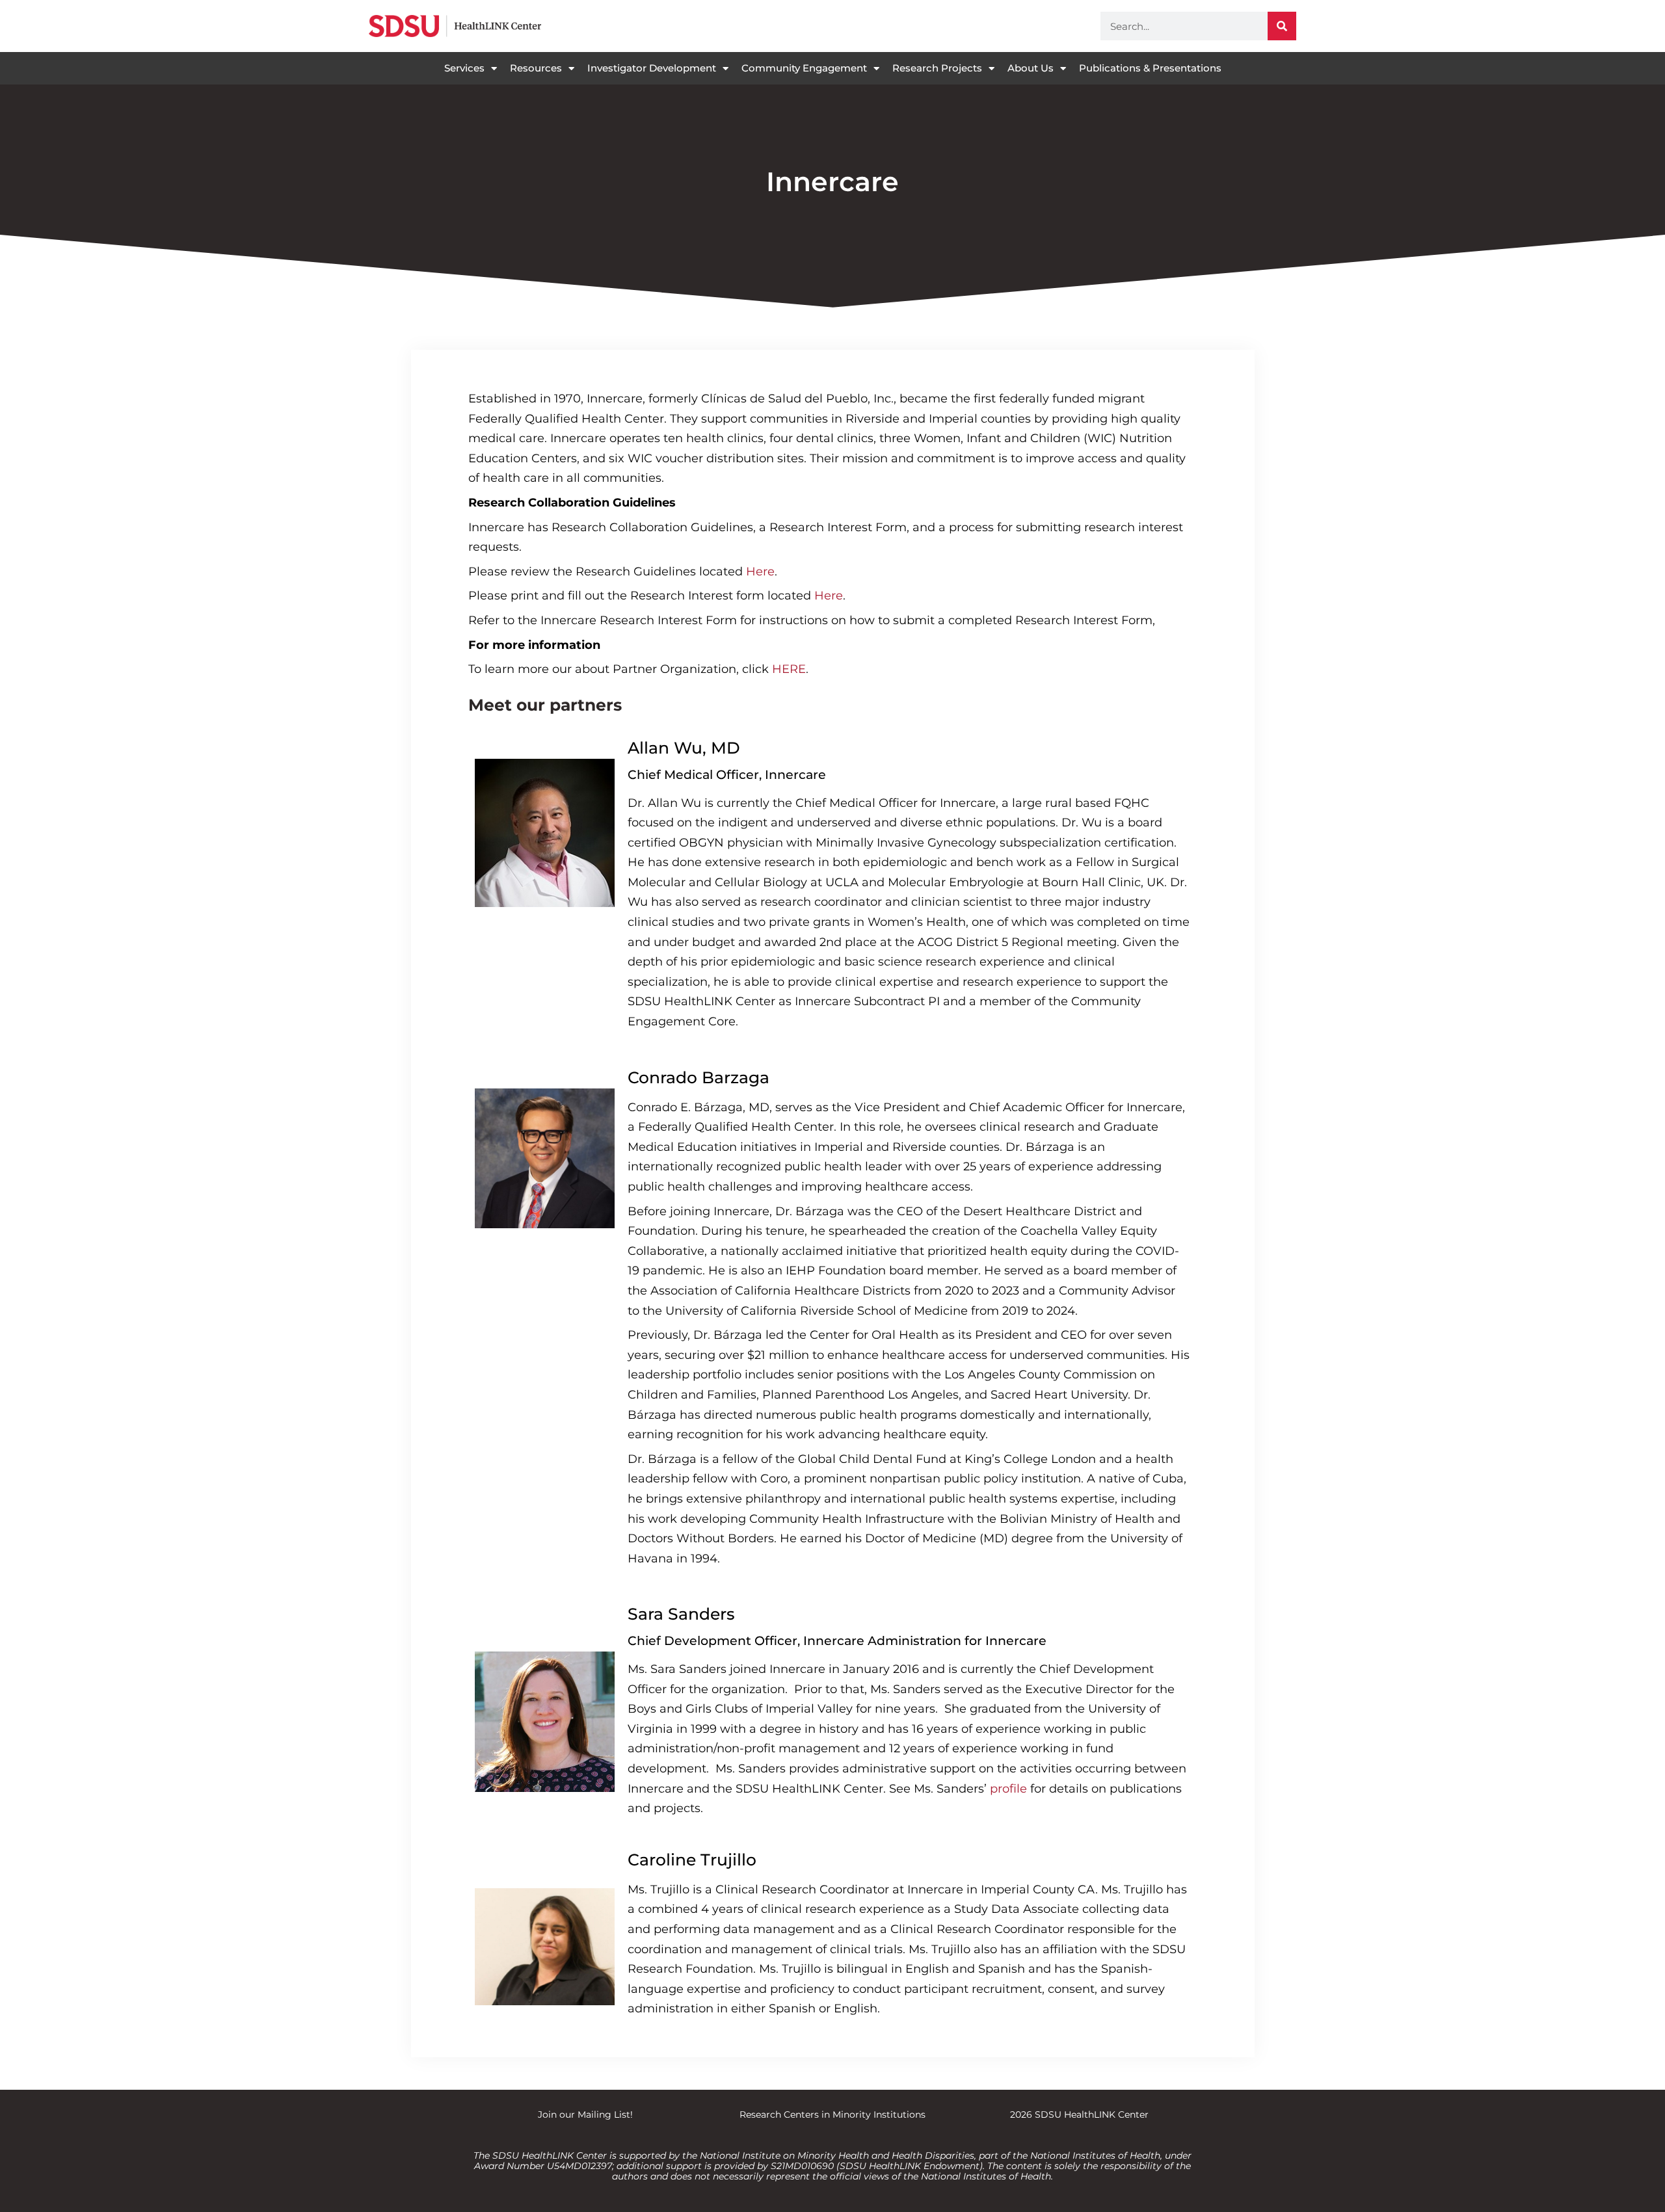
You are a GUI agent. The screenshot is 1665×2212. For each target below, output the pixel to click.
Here (760, 572)
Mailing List (604, 2114)
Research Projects (937, 68)
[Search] (1282, 26)
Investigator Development (652, 68)
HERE (789, 669)
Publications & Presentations (1150, 68)
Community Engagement (804, 68)
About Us (1031, 68)
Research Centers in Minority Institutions (832, 2114)
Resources (536, 68)
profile (1008, 1789)
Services (464, 68)
